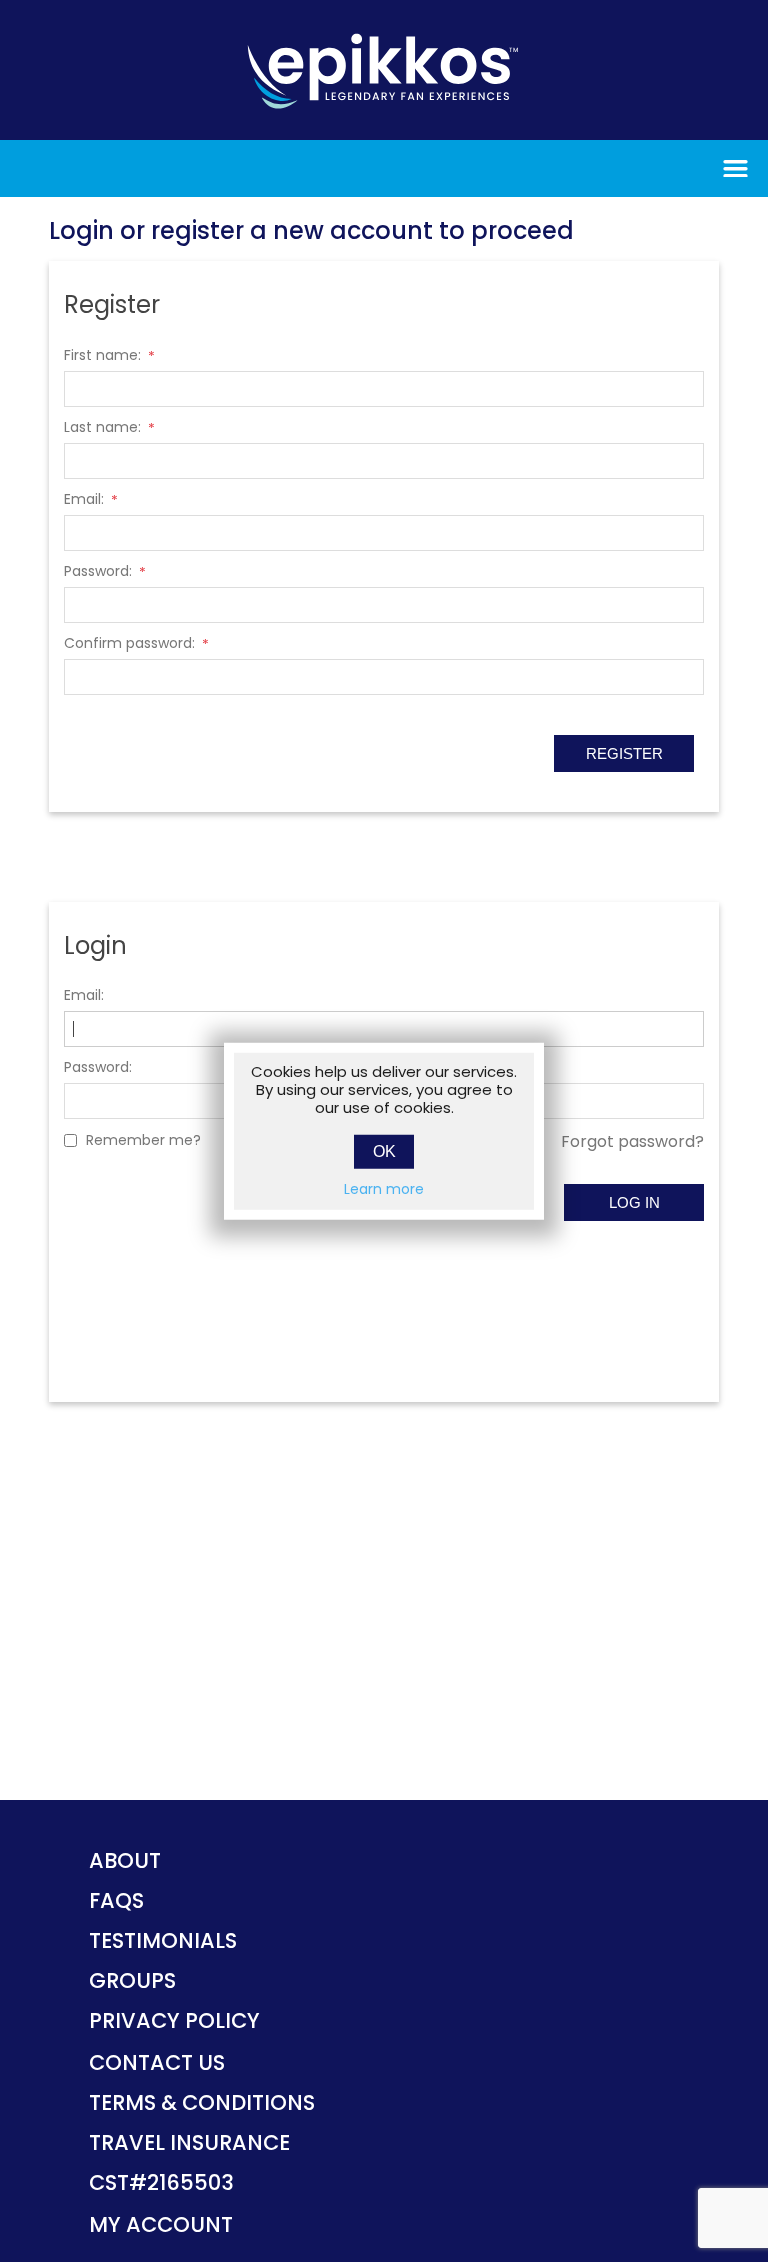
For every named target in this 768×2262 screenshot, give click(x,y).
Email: (84, 499)
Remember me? (143, 1140)
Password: (98, 571)
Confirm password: (129, 643)
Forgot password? (632, 1141)
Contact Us (157, 2062)
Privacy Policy (174, 2020)
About (125, 1860)
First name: (102, 355)
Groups (132, 1980)
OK (384, 1150)
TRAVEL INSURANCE (189, 2142)
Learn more (384, 1188)
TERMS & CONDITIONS (202, 2102)
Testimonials (163, 1940)
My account (161, 2224)
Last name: (102, 427)
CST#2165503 (161, 2182)
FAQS (116, 1900)
